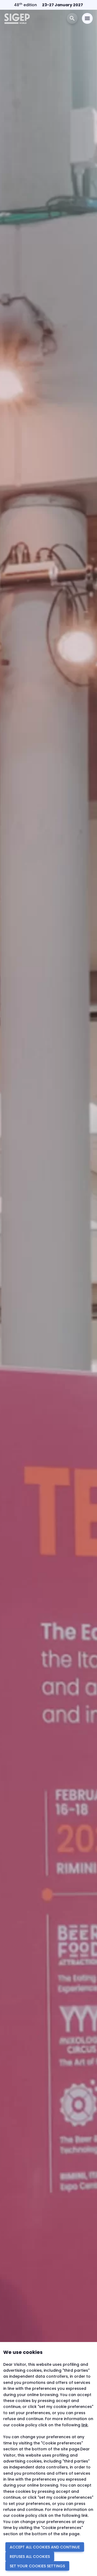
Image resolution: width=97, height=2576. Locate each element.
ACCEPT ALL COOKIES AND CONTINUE (45, 2547)
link (85, 2425)
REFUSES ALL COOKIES (30, 2557)
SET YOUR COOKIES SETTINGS (37, 2566)
